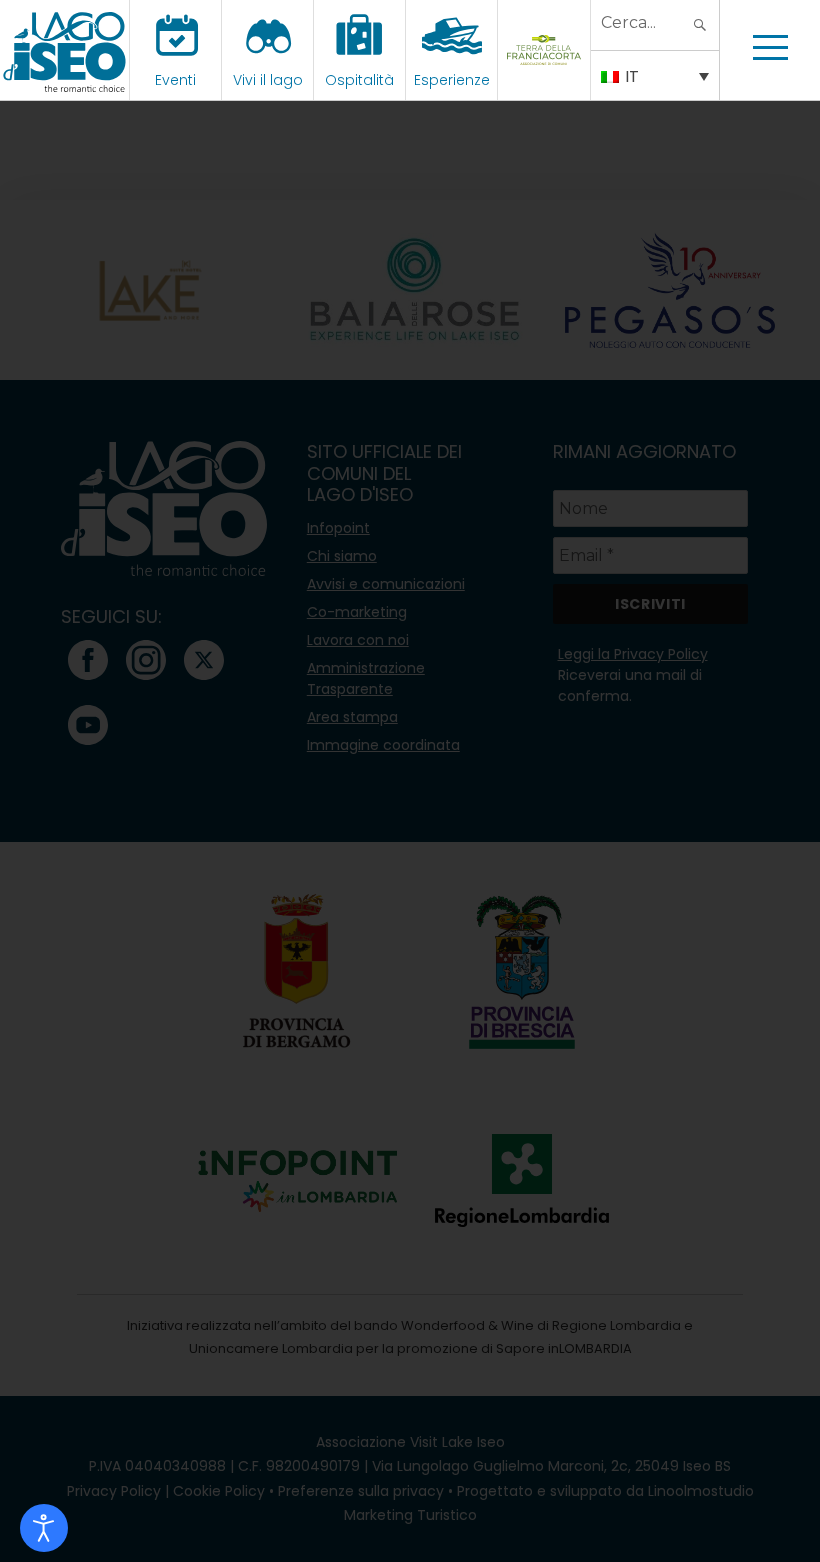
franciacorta (546, 80)
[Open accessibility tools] (44, 1528)
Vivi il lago (268, 80)
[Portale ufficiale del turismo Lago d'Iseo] (64, 50)
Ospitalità (359, 80)
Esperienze (452, 80)
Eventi (175, 80)
